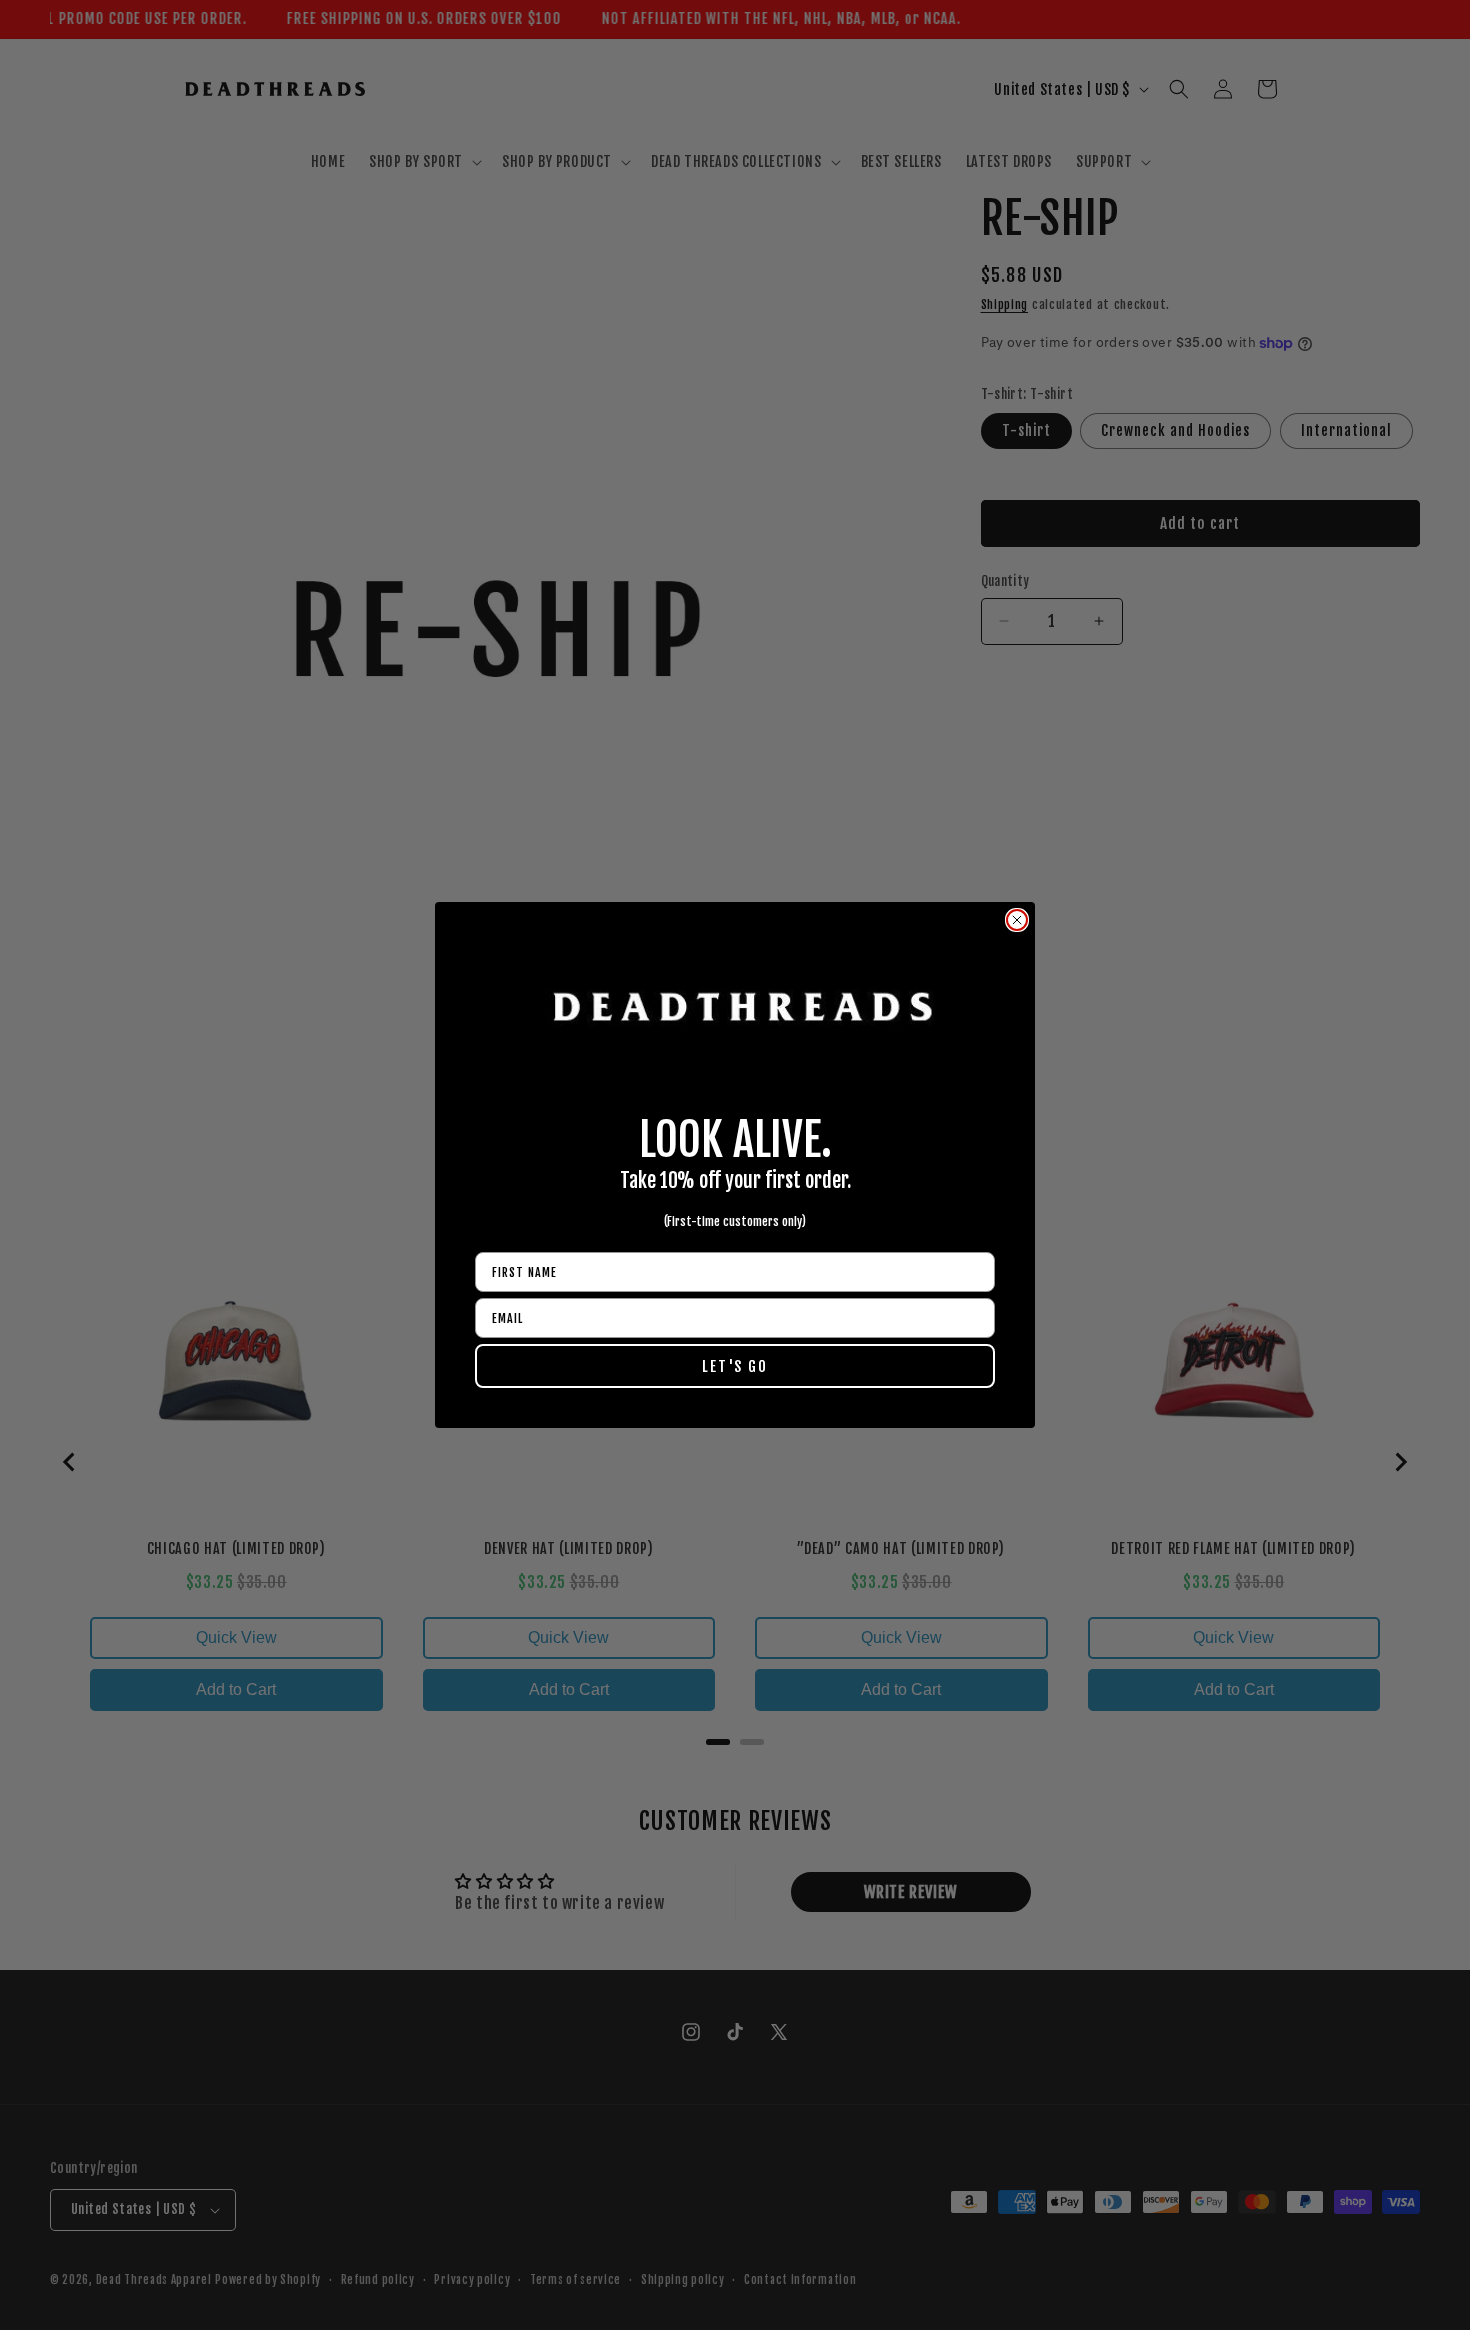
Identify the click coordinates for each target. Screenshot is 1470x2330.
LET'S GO (735, 1366)
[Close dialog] (1017, 920)
